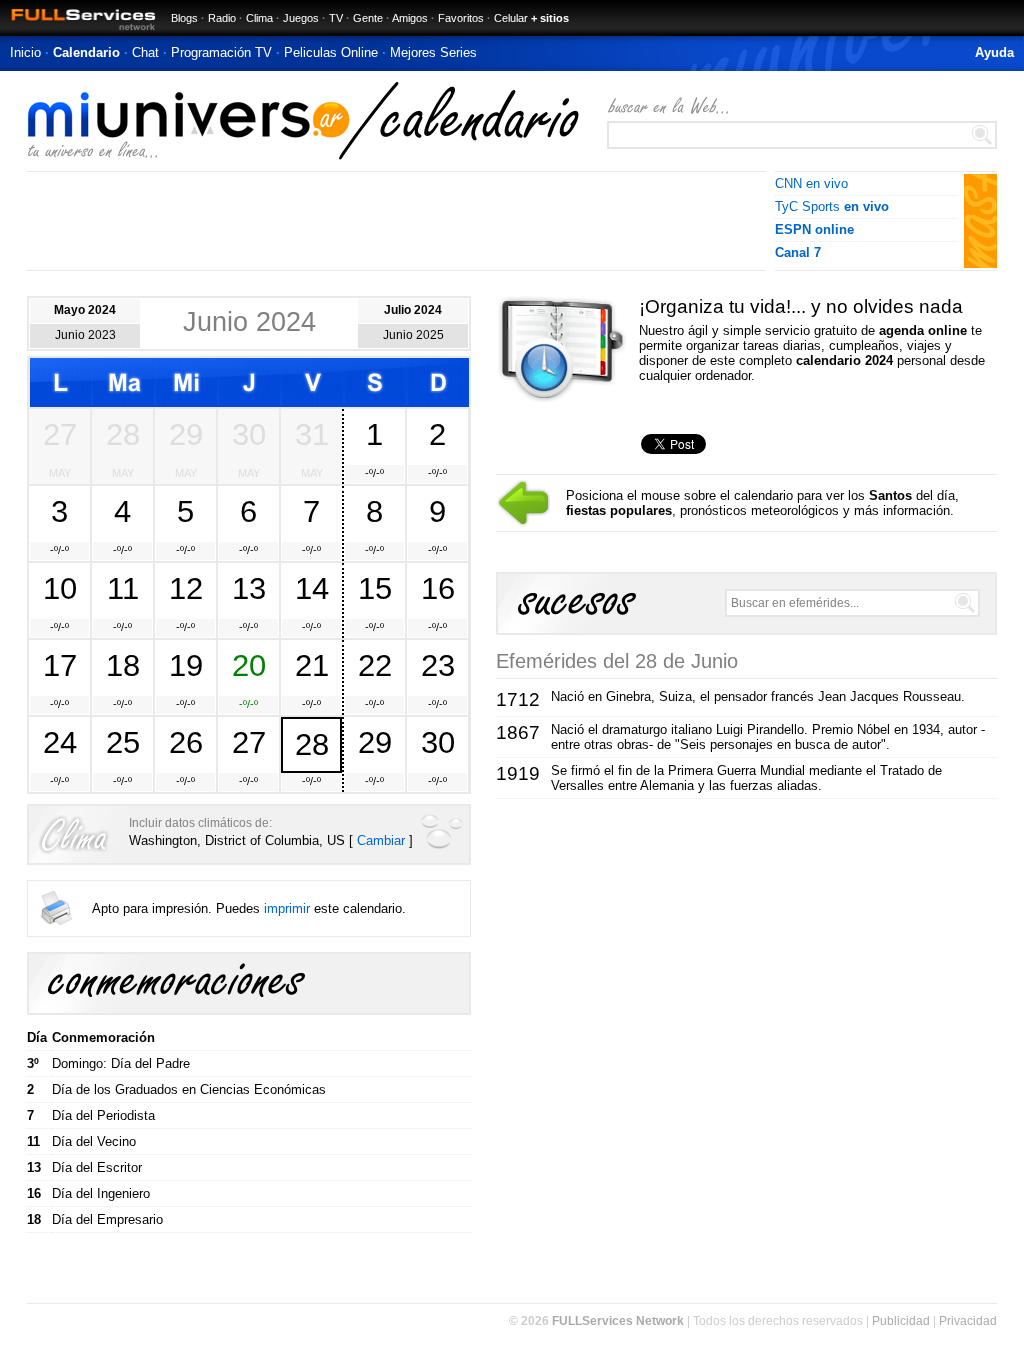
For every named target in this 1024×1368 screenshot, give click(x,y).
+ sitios (550, 18)
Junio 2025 (413, 335)
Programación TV (221, 52)
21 (312, 665)
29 (186, 434)
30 (249, 434)
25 (123, 742)
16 (438, 588)
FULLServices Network (618, 1321)
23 (438, 665)
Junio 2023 (85, 335)
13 (249, 588)
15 (375, 588)
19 (186, 665)
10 (60, 588)
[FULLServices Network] (78, 31)
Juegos (301, 18)
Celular (511, 18)
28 (123, 434)
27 (60, 434)
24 (60, 742)
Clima (259, 18)
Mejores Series (433, 52)
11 (123, 588)
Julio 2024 (413, 310)
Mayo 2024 (85, 310)
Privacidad (968, 1321)
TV (336, 18)
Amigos (410, 18)
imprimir (287, 908)
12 (186, 588)
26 (186, 742)
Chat (145, 52)
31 (312, 434)
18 (123, 665)
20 (249, 665)
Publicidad (901, 1321)
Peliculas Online (331, 52)
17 (60, 665)
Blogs (184, 18)
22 (375, 665)
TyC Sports (832, 206)
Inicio (25, 52)
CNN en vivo (811, 183)
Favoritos (461, 18)
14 (312, 588)
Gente (368, 18)
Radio (222, 18)
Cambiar (381, 840)
